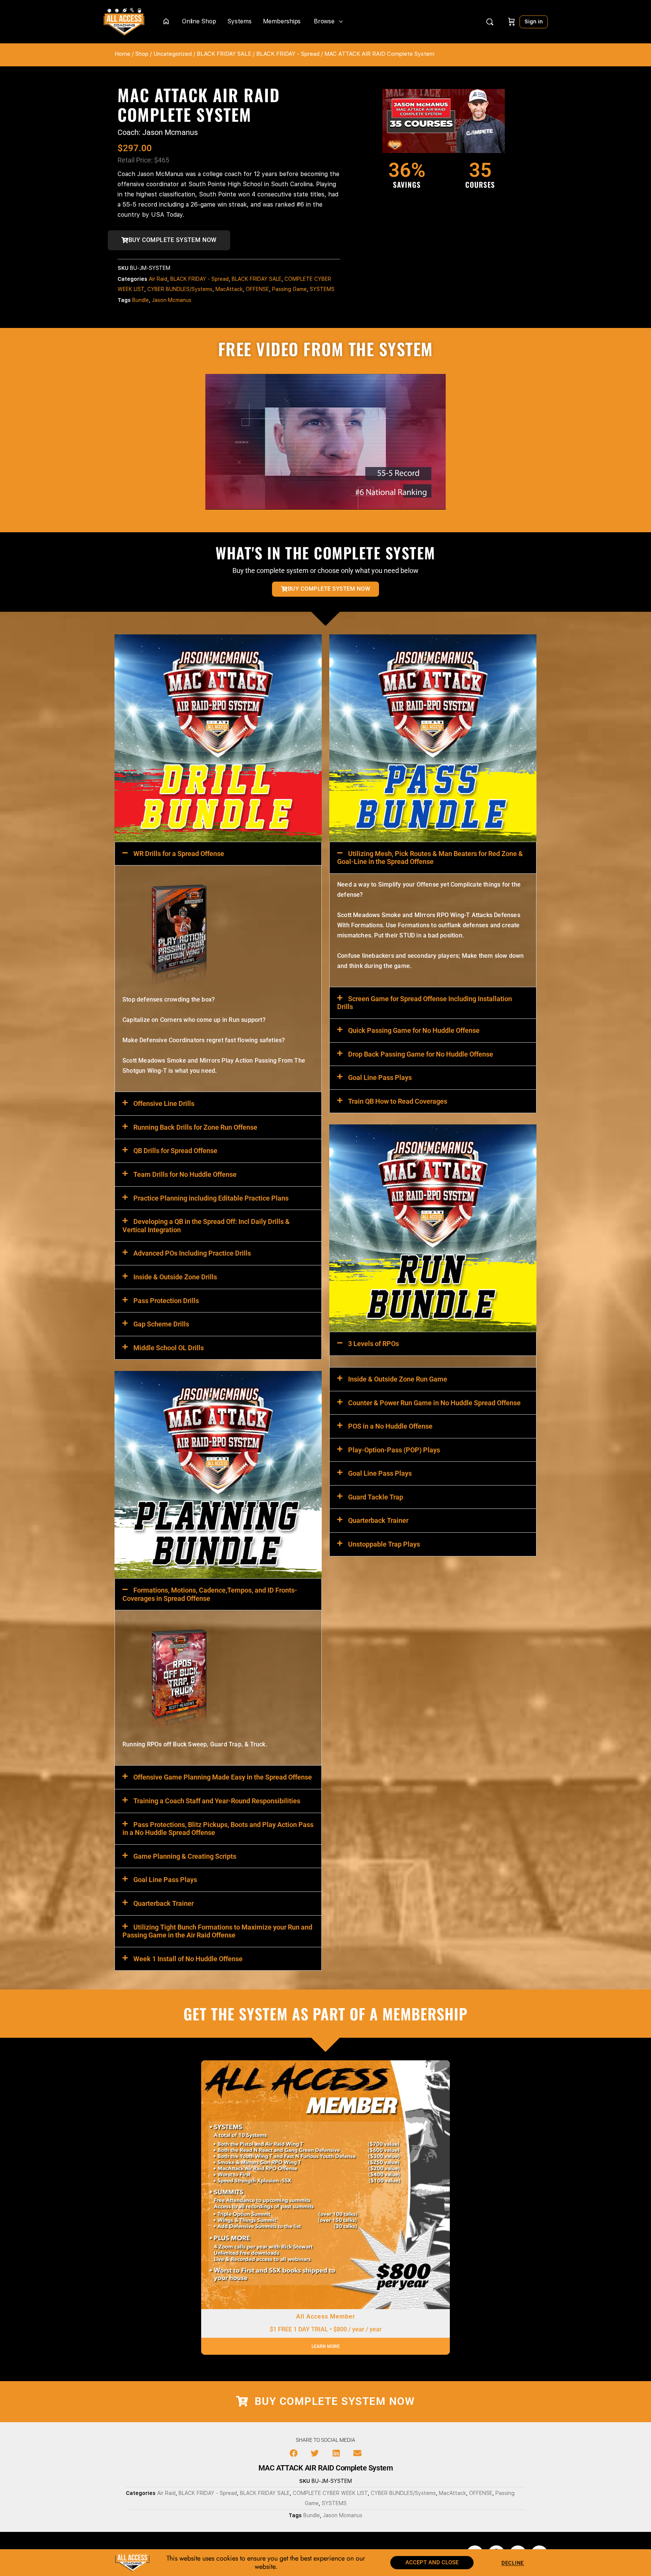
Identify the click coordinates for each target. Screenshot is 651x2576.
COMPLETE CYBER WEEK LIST (330, 2493)
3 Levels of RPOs (374, 1344)
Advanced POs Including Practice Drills (192, 1253)
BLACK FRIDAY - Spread (288, 54)
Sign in (534, 21)
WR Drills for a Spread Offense (179, 854)
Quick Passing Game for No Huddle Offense (414, 1030)
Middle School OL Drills (169, 1348)
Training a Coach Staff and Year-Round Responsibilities (217, 1801)
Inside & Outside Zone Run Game (398, 1379)
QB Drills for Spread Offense (175, 1151)
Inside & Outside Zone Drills (175, 1277)
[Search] (490, 22)
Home (122, 54)
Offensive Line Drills (164, 1103)
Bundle (141, 300)
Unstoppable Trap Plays (384, 1544)
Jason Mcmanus (172, 300)
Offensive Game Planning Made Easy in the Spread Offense (223, 1777)
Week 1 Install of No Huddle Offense (188, 1959)
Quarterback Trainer (164, 1903)
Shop (142, 54)
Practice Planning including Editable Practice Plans (211, 1198)
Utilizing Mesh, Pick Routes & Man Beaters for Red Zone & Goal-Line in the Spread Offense (430, 858)
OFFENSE (257, 289)
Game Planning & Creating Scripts (185, 1856)
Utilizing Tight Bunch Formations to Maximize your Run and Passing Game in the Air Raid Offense (217, 1931)
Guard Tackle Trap (376, 1497)
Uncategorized (173, 54)
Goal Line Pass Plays (165, 1880)
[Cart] (512, 22)
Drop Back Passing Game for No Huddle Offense (421, 1054)
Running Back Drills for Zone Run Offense (195, 1127)
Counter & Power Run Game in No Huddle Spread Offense (434, 1403)
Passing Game (289, 289)
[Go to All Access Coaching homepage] (124, 21)
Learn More (326, 2346)
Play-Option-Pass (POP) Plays (394, 1450)
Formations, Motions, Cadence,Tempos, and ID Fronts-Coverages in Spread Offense (210, 1594)
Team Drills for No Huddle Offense (185, 1174)
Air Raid (158, 279)
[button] (218, 854)
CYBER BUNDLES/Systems (180, 289)
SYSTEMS (322, 289)
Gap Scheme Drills (161, 1324)
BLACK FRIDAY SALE (224, 54)
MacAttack (229, 289)
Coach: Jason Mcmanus (158, 132)
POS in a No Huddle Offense (390, 1426)
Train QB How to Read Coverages (398, 1101)
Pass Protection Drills (166, 1301)
